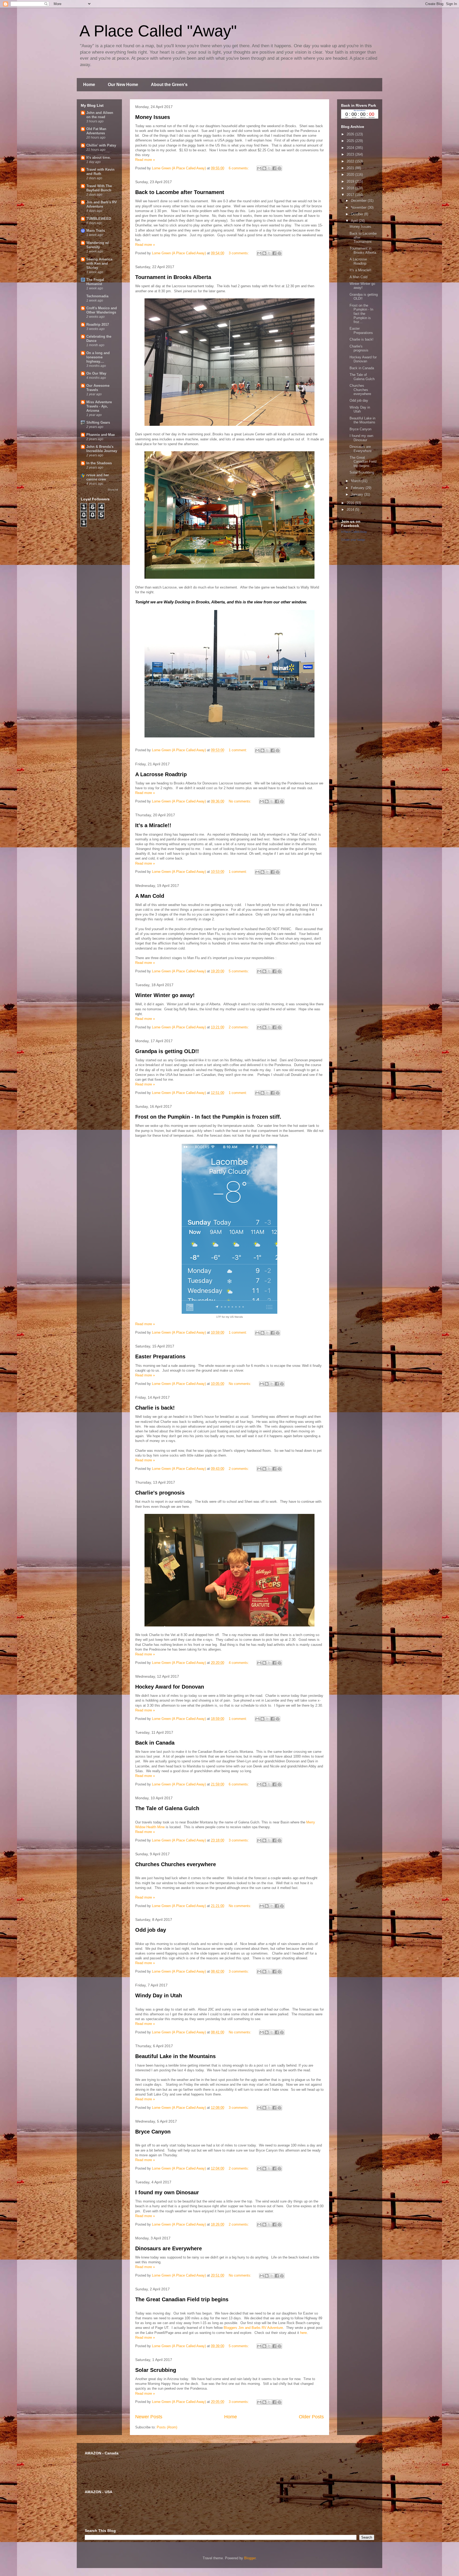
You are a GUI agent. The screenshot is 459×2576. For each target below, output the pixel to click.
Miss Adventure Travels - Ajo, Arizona (99, 406)
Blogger (250, 2558)
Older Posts (311, 2417)
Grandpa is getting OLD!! (167, 1051)
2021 (351, 168)
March (356, 481)
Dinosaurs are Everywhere (169, 2248)
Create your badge (353, 540)
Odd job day (151, 1930)
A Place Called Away (354, 532)
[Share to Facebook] (274, 168)
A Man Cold (150, 896)
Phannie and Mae (101, 435)
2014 (351, 510)
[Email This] (259, 168)
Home (89, 85)
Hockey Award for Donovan (170, 1687)
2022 (351, 161)
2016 (351, 503)
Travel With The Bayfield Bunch (99, 188)
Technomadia (97, 296)
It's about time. (99, 158)
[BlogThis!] (264, 168)
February (358, 488)
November (359, 207)
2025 (351, 141)
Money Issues (153, 117)
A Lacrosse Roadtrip (161, 774)
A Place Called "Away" (158, 31)
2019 (351, 181)
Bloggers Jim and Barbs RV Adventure (253, 2328)
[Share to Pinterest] (279, 168)
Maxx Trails (96, 231)
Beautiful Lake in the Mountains (175, 2056)
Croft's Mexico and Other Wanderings (102, 310)
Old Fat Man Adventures (96, 131)
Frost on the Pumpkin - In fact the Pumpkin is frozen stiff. (208, 1117)
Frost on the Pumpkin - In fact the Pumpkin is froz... (361, 314)
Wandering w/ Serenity (98, 245)
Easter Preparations (160, 1356)
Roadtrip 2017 (98, 325)
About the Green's (169, 85)
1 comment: (238, 750)
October (358, 214)
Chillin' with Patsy (101, 145)
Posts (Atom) (167, 2427)
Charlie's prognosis (160, 1493)
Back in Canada (155, 1743)
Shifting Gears (98, 422)
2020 (351, 175)
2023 (351, 154)
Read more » (145, 160)
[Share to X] (269, 168)
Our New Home (123, 85)
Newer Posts (149, 2417)
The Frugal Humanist (95, 282)
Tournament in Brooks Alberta (173, 277)
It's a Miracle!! (153, 825)
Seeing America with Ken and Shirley (99, 263)
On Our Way (96, 373)
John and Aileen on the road (100, 115)
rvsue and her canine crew (98, 477)
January (358, 494)
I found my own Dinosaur (167, 2192)
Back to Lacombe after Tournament (180, 192)
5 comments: (239, 971)
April (355, 221)
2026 (351, 134)
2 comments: (239, 1027)
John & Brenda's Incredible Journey (102, 449)
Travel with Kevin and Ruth (100, 172)
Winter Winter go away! (165, 995)
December (359, 201)
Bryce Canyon (153, 2132)
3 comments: (239, 253)
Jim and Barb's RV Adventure (102, 204)
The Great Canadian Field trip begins (182, 2299)
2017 (351, 195)
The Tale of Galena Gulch (167, 1808)
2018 (351, 188)
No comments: (241, 801)
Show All (113, 490)
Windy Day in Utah (159, 1995)
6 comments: (239, 168)
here (303, 2333)
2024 (351, 148)
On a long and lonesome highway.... (98, 357)
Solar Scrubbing (156, 2370)
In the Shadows (99, 463)
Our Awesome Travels (98, 388)
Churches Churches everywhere (176, 1864)
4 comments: (239, 1663)
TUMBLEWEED (99, 219)
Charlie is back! (155, 1408)
